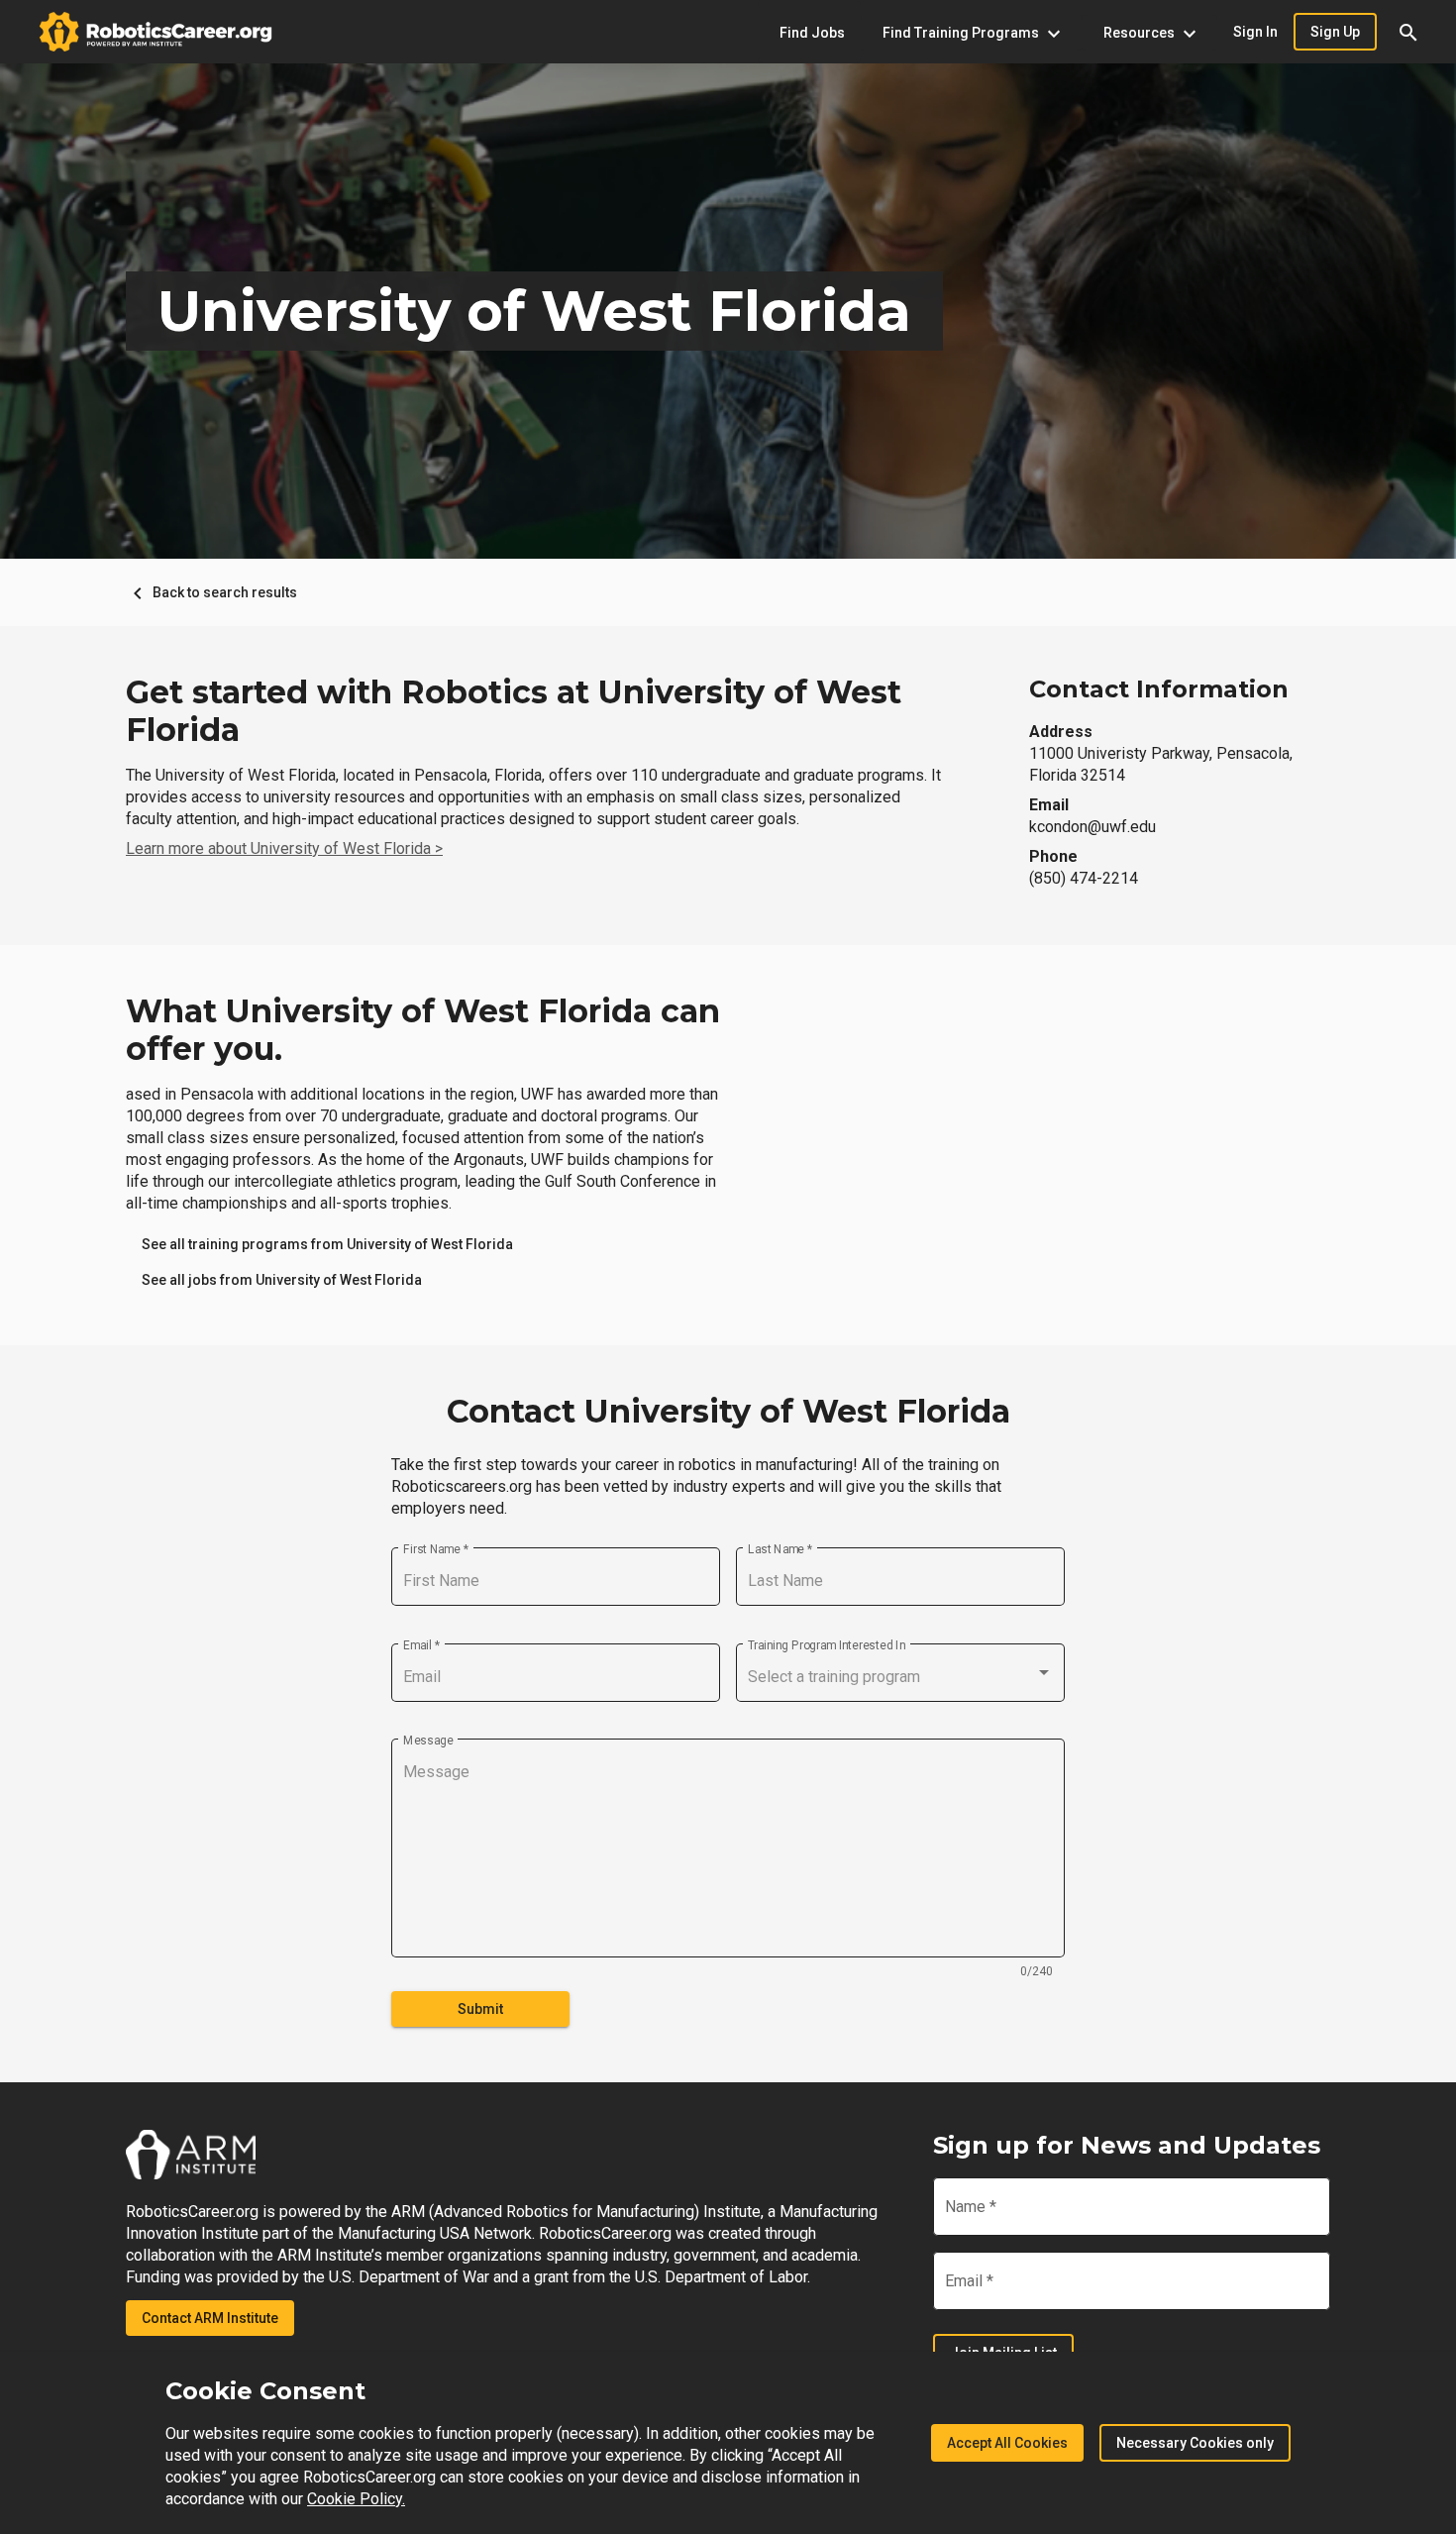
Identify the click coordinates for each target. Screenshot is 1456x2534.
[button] (1408, 32)
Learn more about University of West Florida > (284, 848)
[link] (327, 1244)
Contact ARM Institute (210, 2318)
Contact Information (1159, 689)
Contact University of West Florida (728, 1412)
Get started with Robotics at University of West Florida (514, 711)
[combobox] (900, 1677)
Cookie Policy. (356, 2499)
